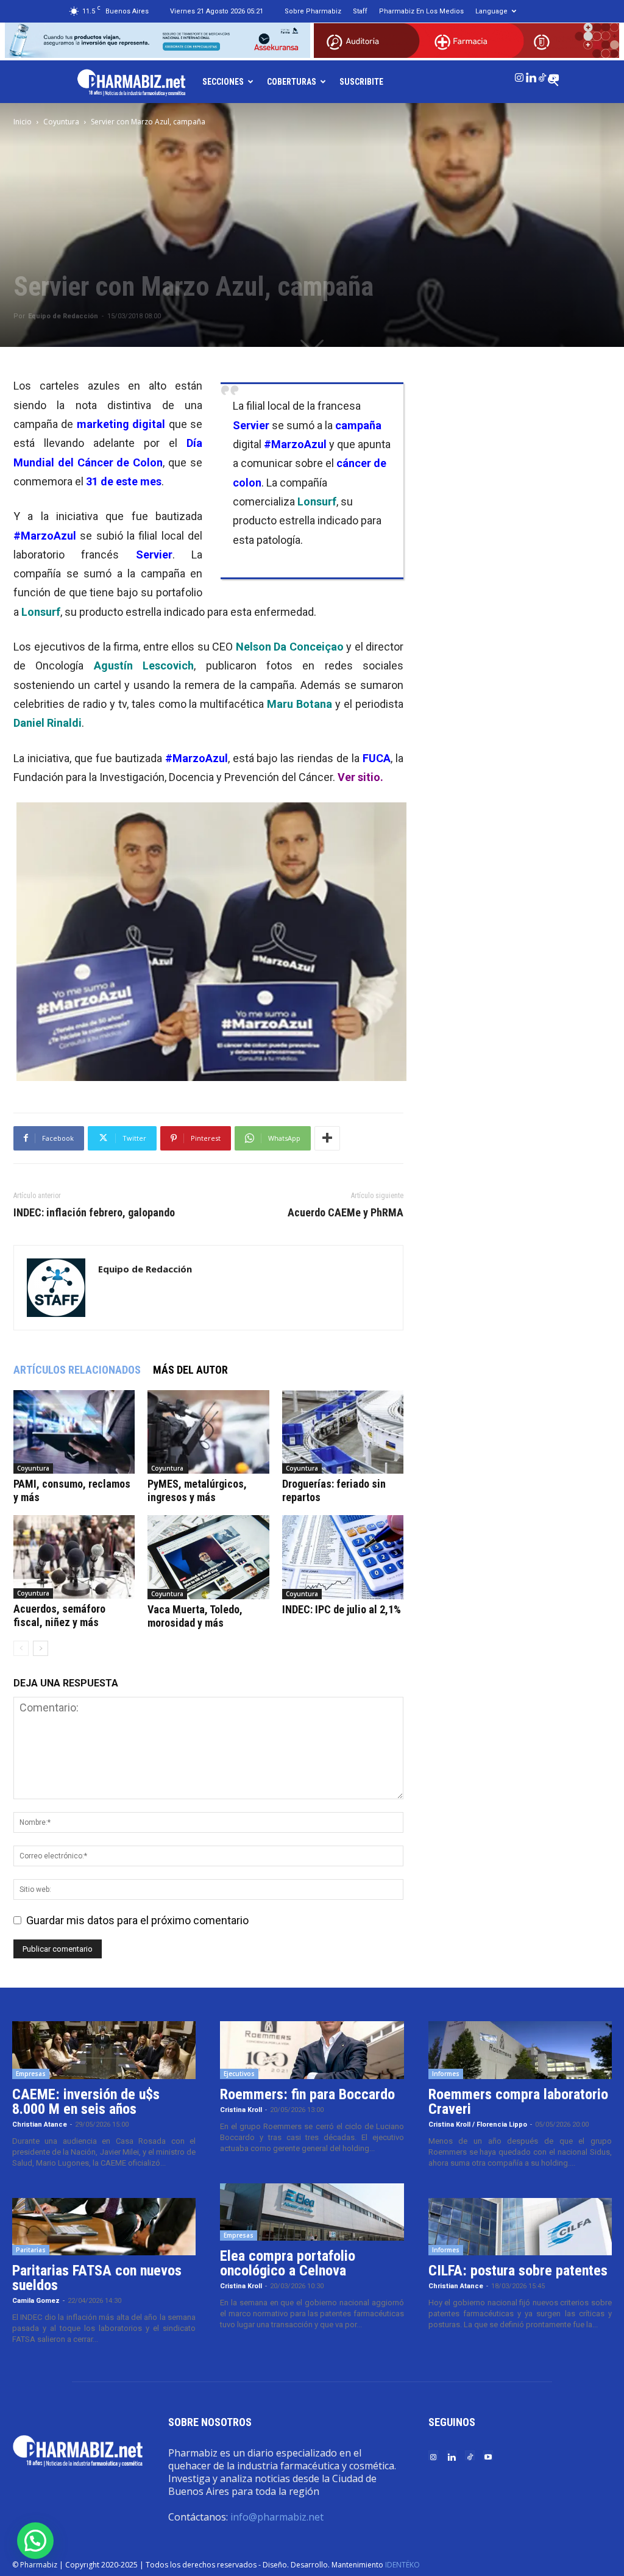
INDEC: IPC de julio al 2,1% (342, 1609)
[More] (327, 1138)
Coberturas (292, 82)
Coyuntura (61, 122)
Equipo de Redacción (63, 316)
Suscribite (361, 82)
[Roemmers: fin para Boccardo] (312, 2050)
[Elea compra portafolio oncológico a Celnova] (312, 2212)
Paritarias (31, 2250)
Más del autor (190, 1370)
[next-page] (41, 1648)
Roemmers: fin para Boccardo (307, 2094)
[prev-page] (21, 1648)
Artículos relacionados (77, 1370)
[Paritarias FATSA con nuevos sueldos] (104, 2227)
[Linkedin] (531, 75)
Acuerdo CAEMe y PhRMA (346, 1213)
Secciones (223, 82)
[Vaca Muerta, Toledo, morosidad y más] (208, 1557)
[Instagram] (519, 75)
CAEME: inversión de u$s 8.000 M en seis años (86, 2102)
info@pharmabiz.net (277, 2517)
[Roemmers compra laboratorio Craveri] (520, 2050)
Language (491, 11)
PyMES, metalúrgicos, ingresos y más (197, 1490)
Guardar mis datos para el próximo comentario (137, 1920)
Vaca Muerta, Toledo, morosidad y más (195, 1616)
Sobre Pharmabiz (313, 11)
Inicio (23, 122)
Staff (360, 11)
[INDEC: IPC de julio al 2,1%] (343, 1557)
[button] (35, 2541)
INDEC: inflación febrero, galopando (94, 1213)
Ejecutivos (239, 2074)
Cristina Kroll (241, 2110)
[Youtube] (554, 75)
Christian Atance (40, 2125)
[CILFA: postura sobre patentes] (520, 2227)
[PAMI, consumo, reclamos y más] (74, 1432)
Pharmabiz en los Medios (421, 11)
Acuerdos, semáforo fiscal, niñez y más (59, 1615)
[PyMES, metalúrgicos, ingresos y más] (208, 1432)
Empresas (31, 2074)
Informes (446, 2074)
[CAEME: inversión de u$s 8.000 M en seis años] (104, 2050)
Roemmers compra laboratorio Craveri (518, 2102)
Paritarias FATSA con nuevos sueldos (97, 2278)
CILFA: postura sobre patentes (518, 2271)
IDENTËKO (402, 2565)
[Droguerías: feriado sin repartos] (343, 1432)
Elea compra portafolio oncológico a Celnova (288, 2263)
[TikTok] (542, 75)
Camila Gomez (36, 2301)
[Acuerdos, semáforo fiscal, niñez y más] (74, 1557)
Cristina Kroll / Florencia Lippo (478, 2125)
